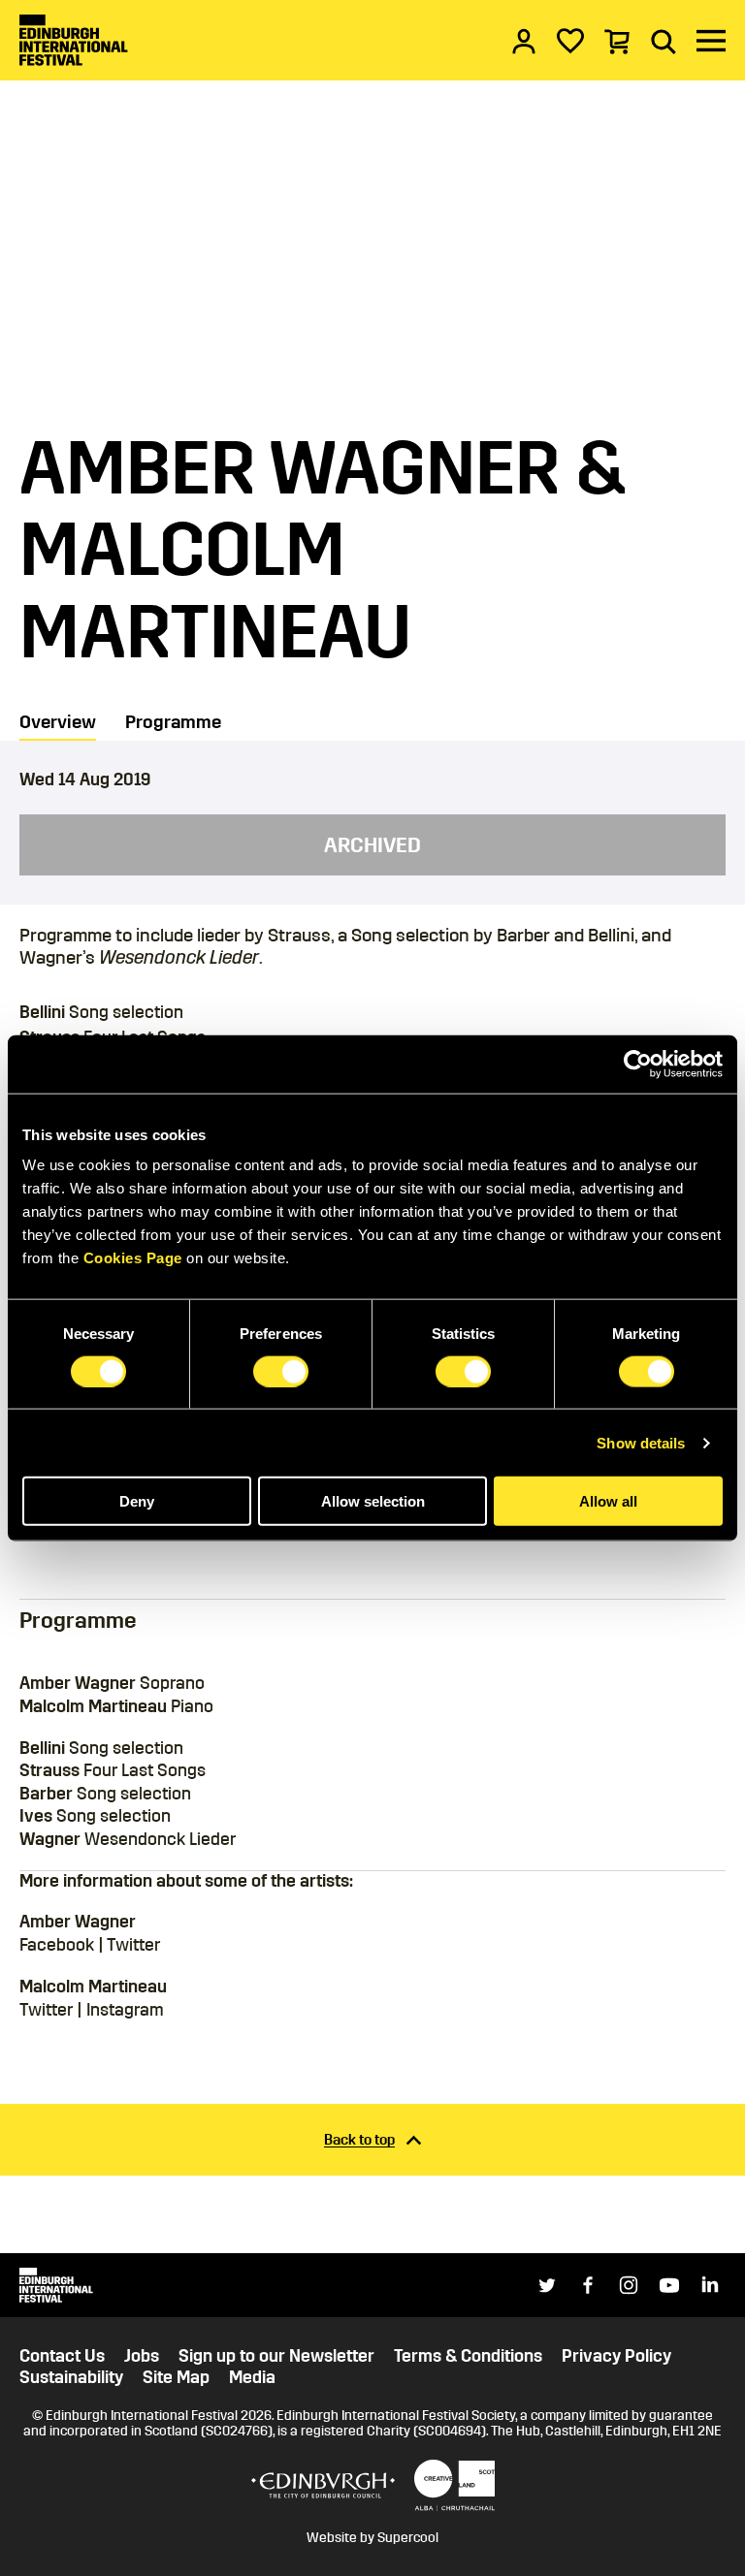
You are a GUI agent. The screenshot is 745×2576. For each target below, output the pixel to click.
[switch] (281, 1371)
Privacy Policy (616, 2356)
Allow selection (373, 1501)
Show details (641, 1442)
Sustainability (71, 2378)
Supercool (408, 2538)
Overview (58, 722)
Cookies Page (133, 1258)
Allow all (608, 1501)
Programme (173, 722)
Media (252, 2378)
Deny (137, 1501)
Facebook (57, 1945)
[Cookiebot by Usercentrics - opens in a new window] (638, 1064)
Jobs (142, 2356)
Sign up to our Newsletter (276, 2356)
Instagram (125, 2010)
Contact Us (62, 2356)
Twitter (133, 1945)
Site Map (176, 2378)
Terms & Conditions (468, 2356)
